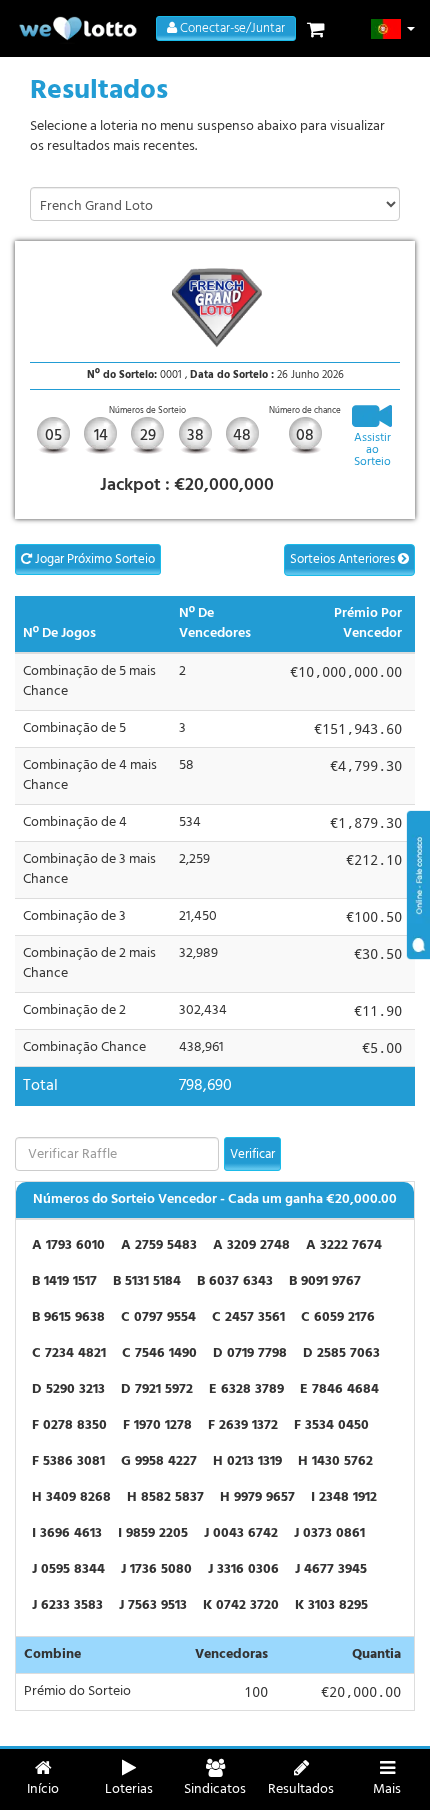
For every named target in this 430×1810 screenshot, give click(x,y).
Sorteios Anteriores (344, 559)
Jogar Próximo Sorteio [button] (93, 559)
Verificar (252, 1154)
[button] (393, 29)
